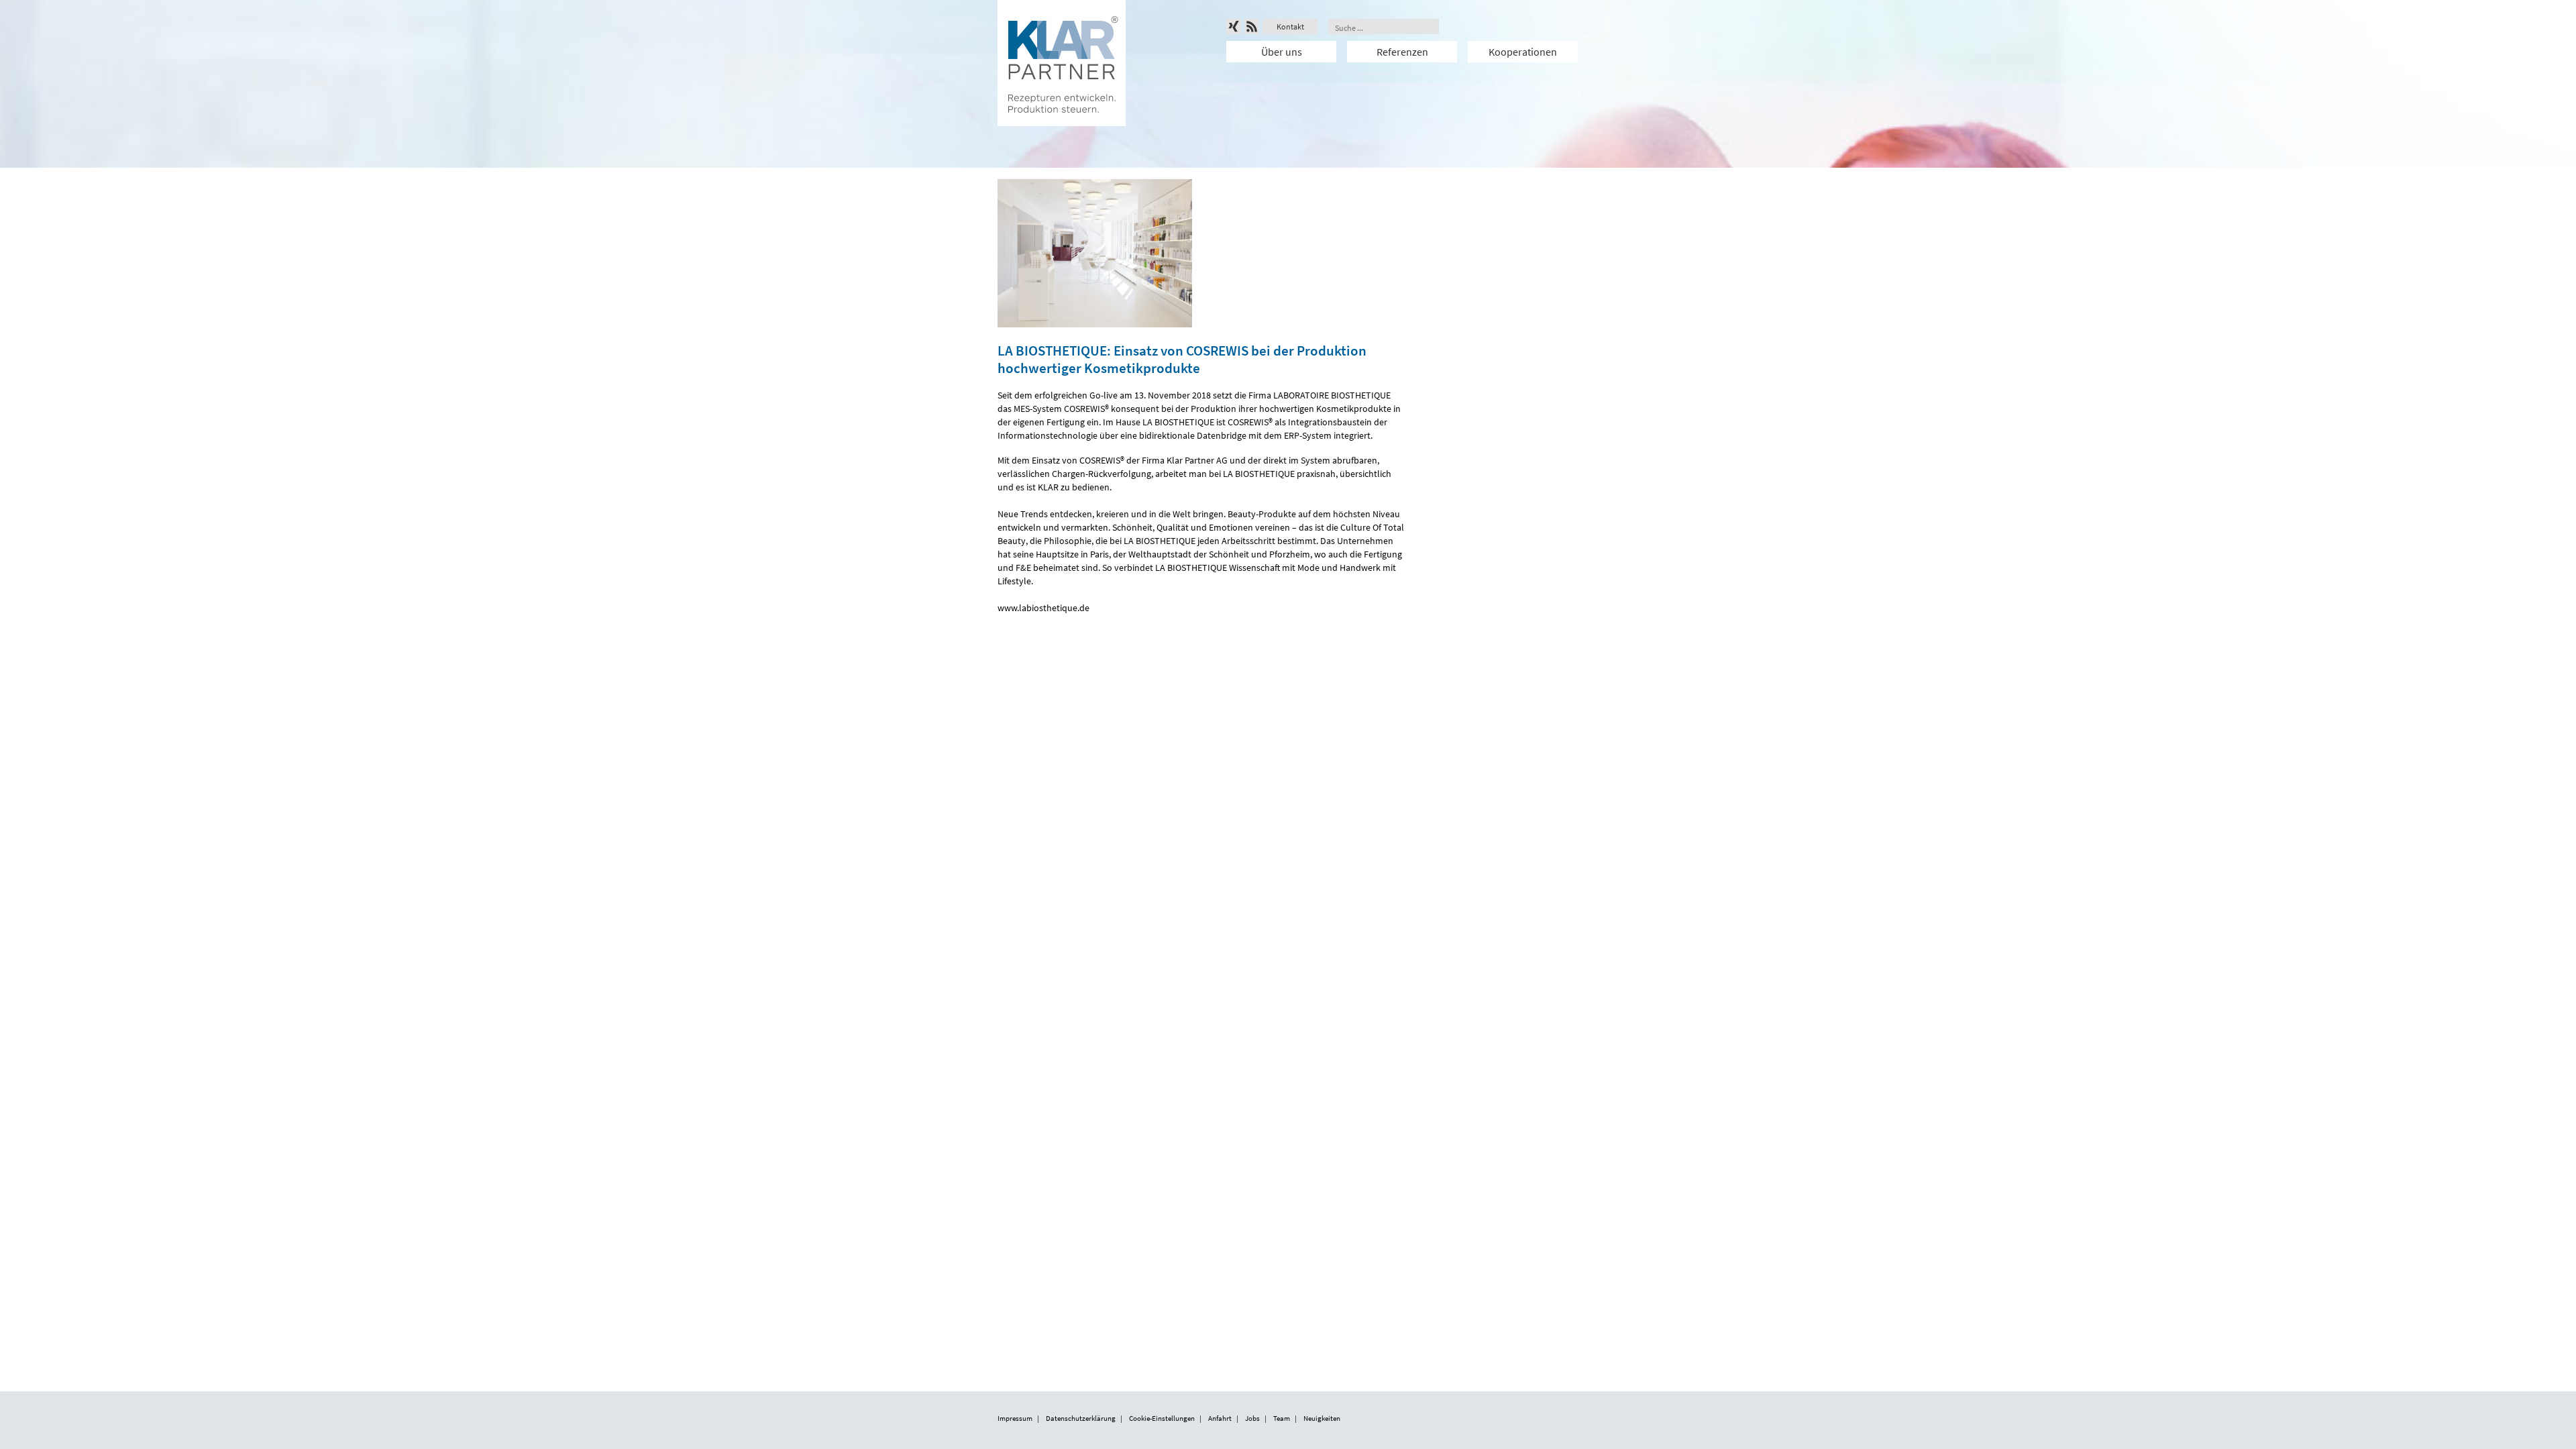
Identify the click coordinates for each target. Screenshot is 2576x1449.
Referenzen (1402, 52)
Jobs (1252, 1418)
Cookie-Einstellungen (1162, 1418)
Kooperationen (1523, 52)
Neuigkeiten (1322, 1418)
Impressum (1015, 1418)
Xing (1234, 26)
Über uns (1282, 52)
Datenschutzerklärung (1081, 1418)
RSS (1252, 26)
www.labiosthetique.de (1043, 608)
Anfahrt (1220, 1418)
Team (1282, 1418)
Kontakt (1290, 26)
